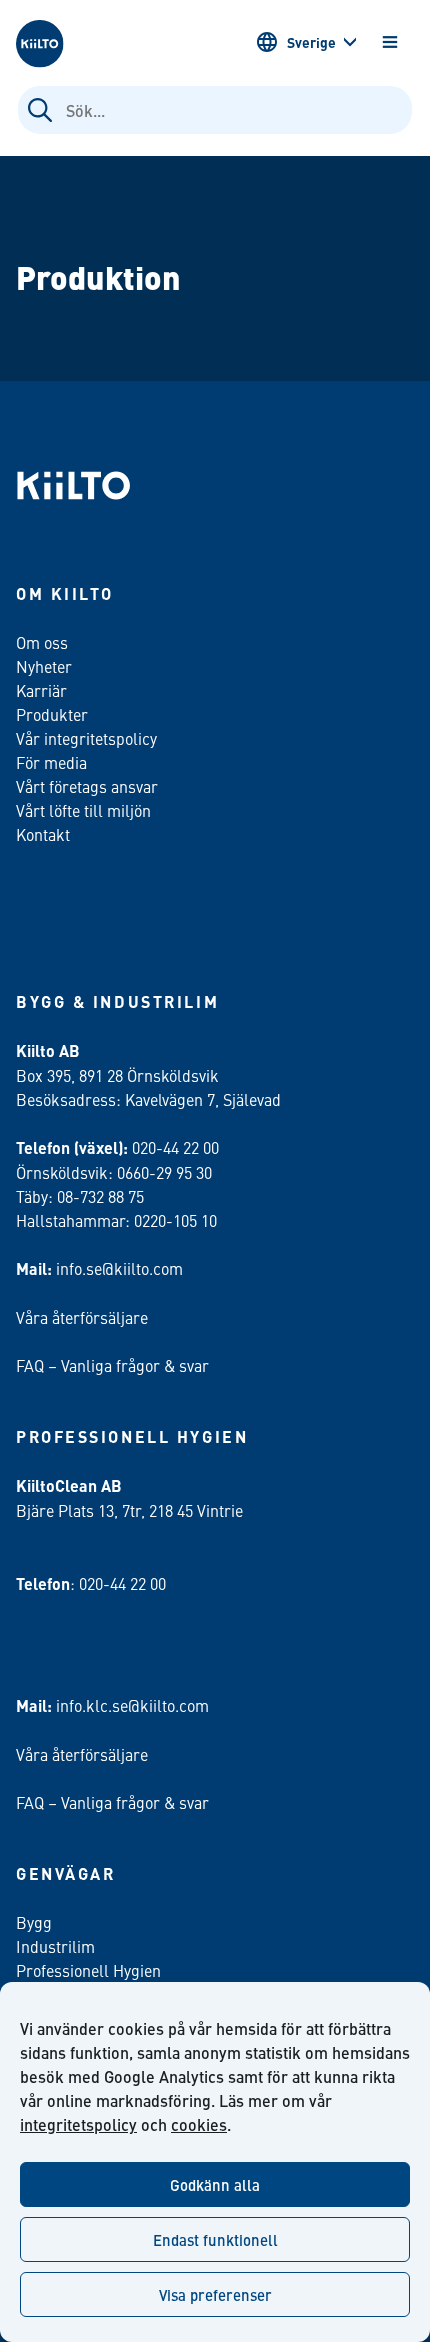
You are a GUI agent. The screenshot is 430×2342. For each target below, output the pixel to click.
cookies (199, 2124)
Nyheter (44, 666)
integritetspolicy (78, 2124)
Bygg (34, 1922)
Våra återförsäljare (82, 1317)
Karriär (41, 690)
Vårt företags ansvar (87, 786)
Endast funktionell (215, 2239)
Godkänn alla (215, 2184)
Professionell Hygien (88, 1970)
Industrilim (55, 1946)
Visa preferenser (215, 2294)
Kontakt (43, 834)
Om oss (42, 642)
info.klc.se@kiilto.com (132, 1705)
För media (51, 762)
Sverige (311, 42)
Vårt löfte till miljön (83, 810)
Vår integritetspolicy (86, 738)
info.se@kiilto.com (119, 1268)
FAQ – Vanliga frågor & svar (112, 1365)
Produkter (52, 714)
